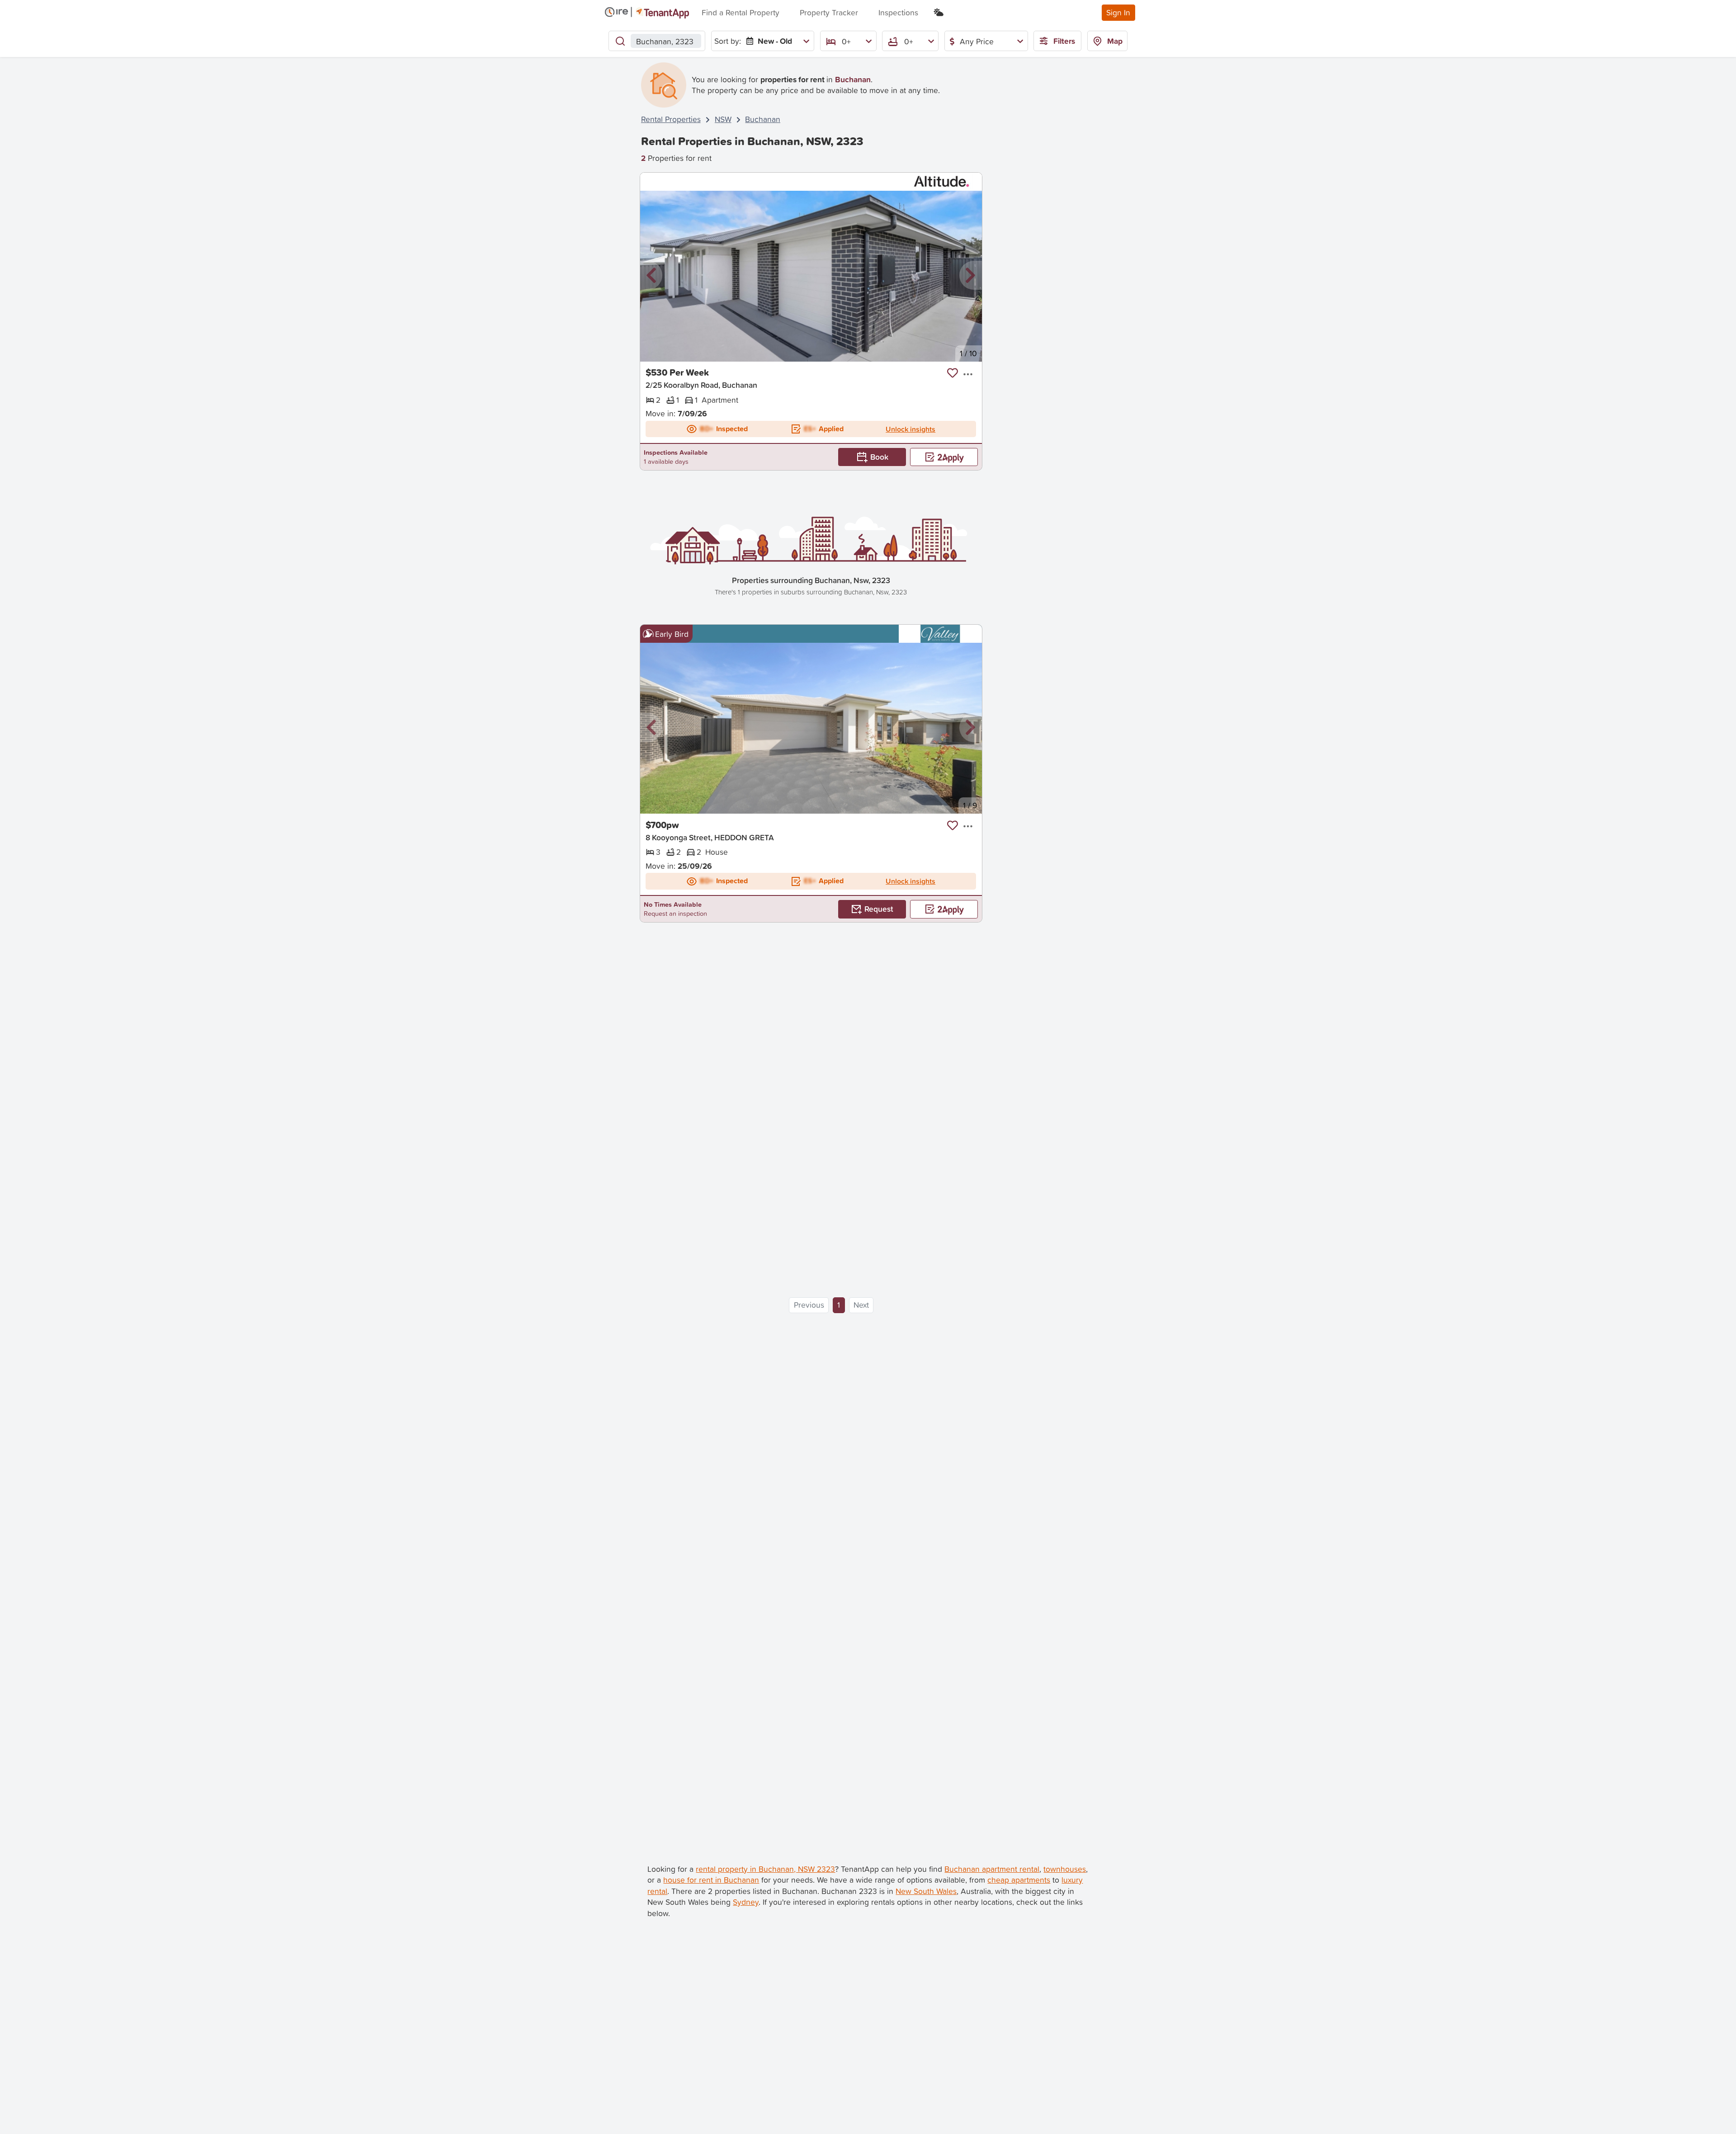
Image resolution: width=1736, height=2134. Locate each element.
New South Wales (926, 1891)
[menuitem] (776, 41)
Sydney (746, 1902)
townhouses (1065, 1869)
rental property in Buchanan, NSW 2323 (765, 1869)
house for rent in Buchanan (711, 1880)
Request (879, 909)
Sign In (1118, 12)
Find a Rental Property (741, 12)
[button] (651, 276)
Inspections (898, 12)
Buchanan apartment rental (992, 1869)
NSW (723, 119)
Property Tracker (829, 12)
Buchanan (763, 119)
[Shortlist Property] (953, 373)
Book (879, 457)
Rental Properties (671, 119)
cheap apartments (1019, 1880)
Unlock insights (910, 429)
